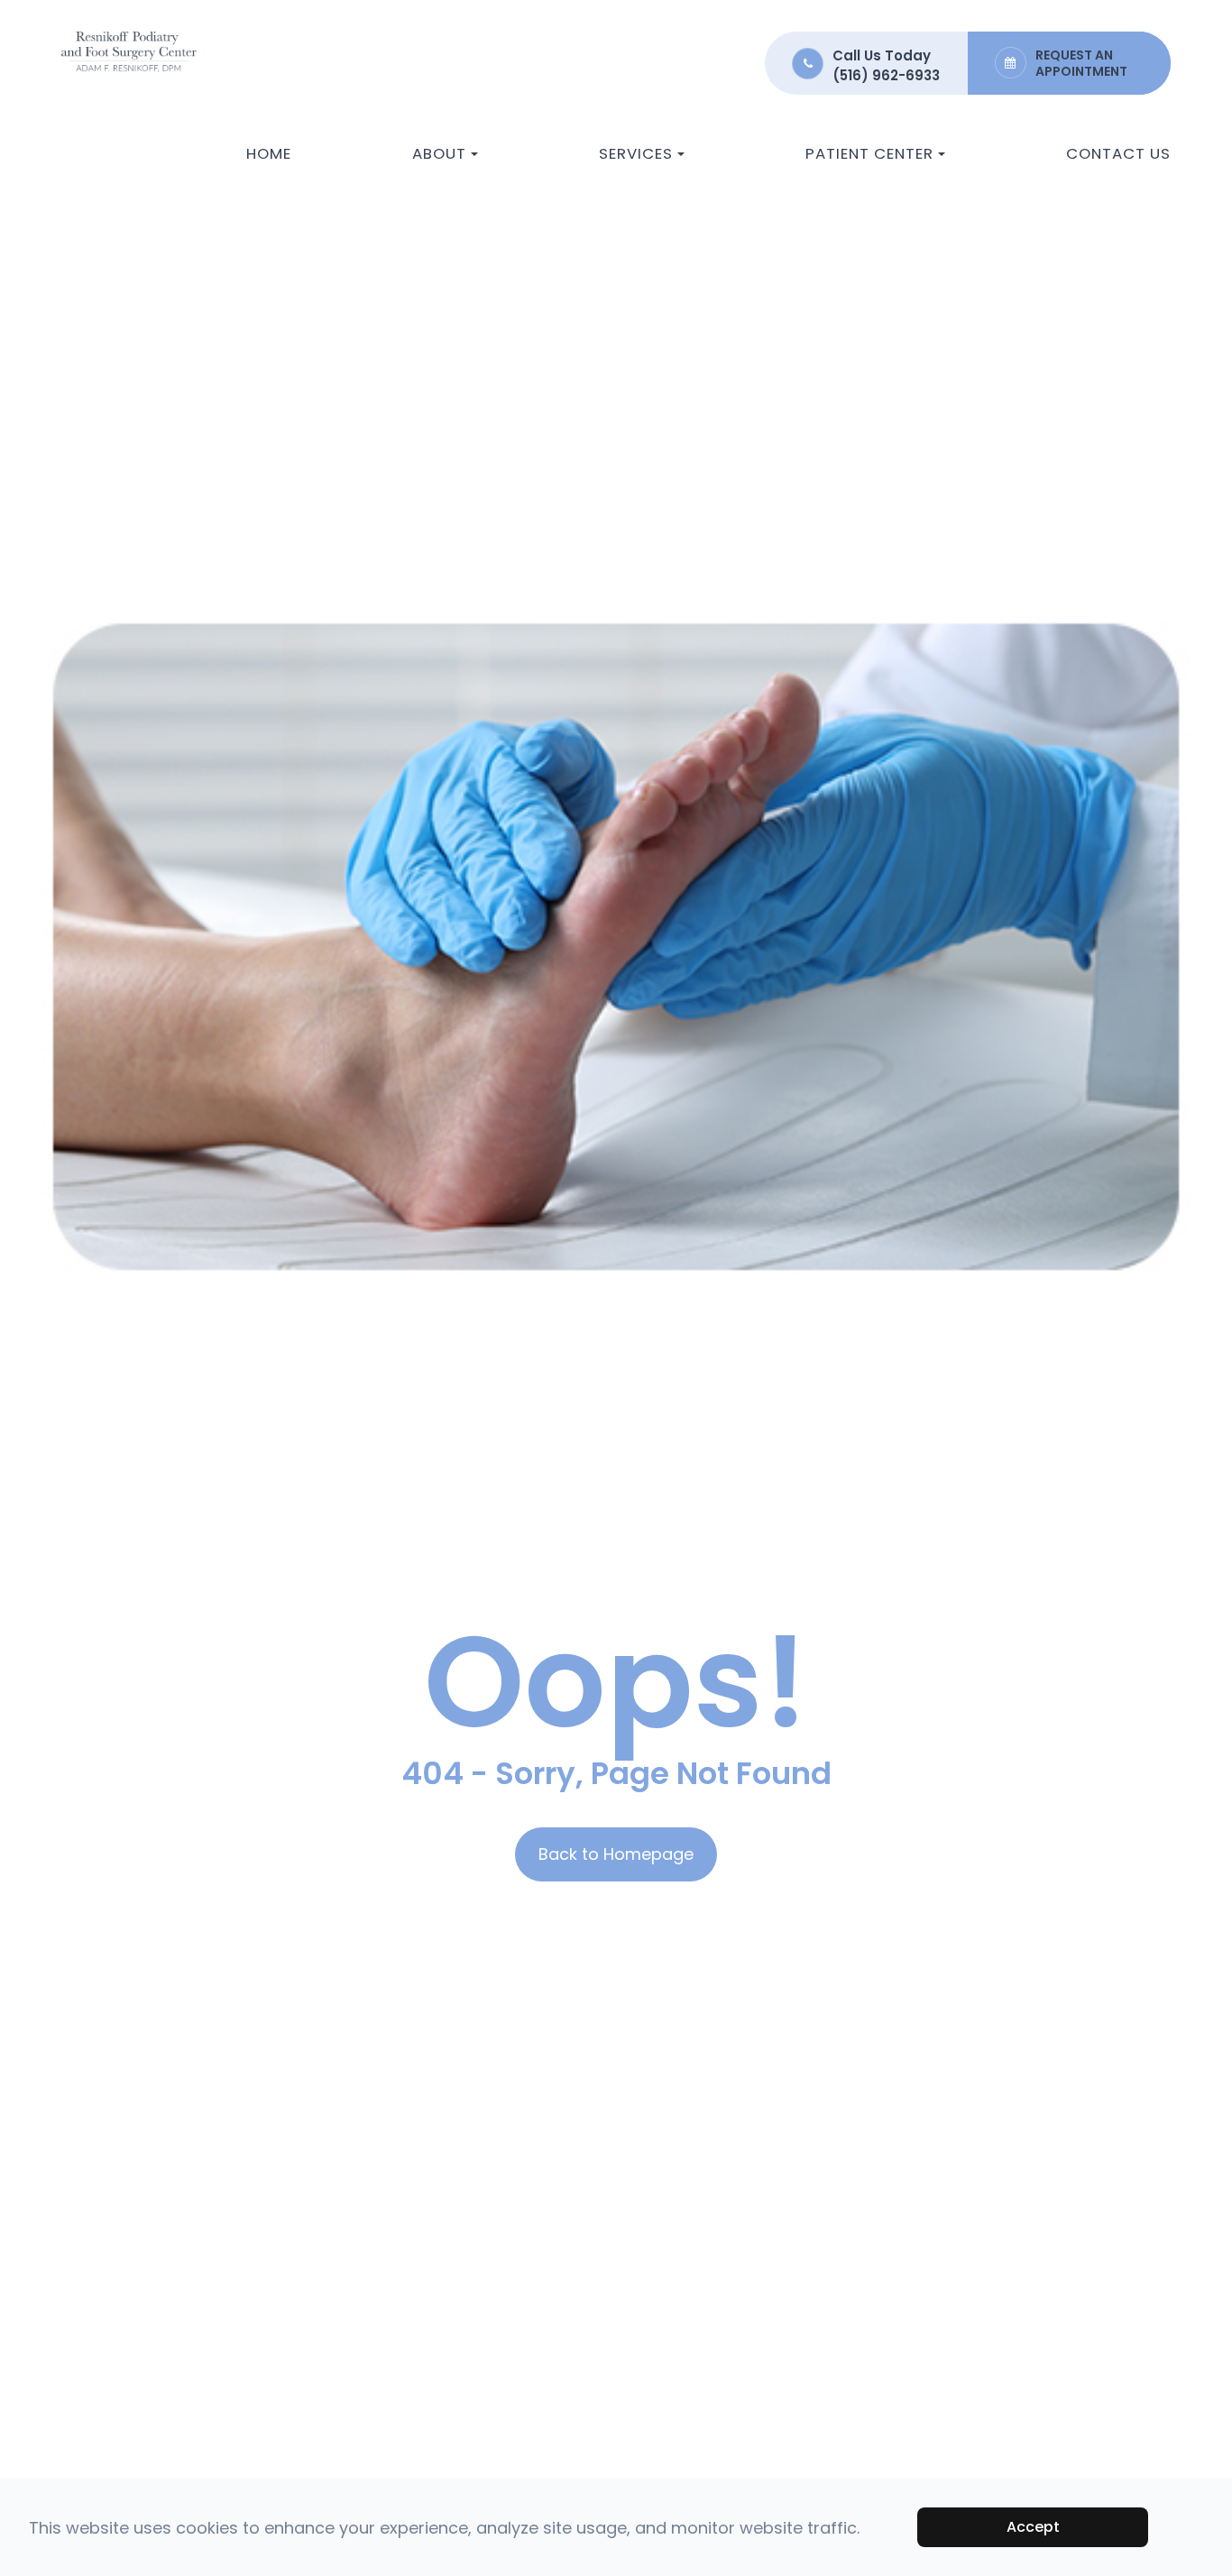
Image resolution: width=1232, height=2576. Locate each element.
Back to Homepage (616, 1854)
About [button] (439, 153)
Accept (1033, 2527)
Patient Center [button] (869, 153)
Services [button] (636, 153)
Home (269, 153)
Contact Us (1118, 153)
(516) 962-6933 (886, 75)
